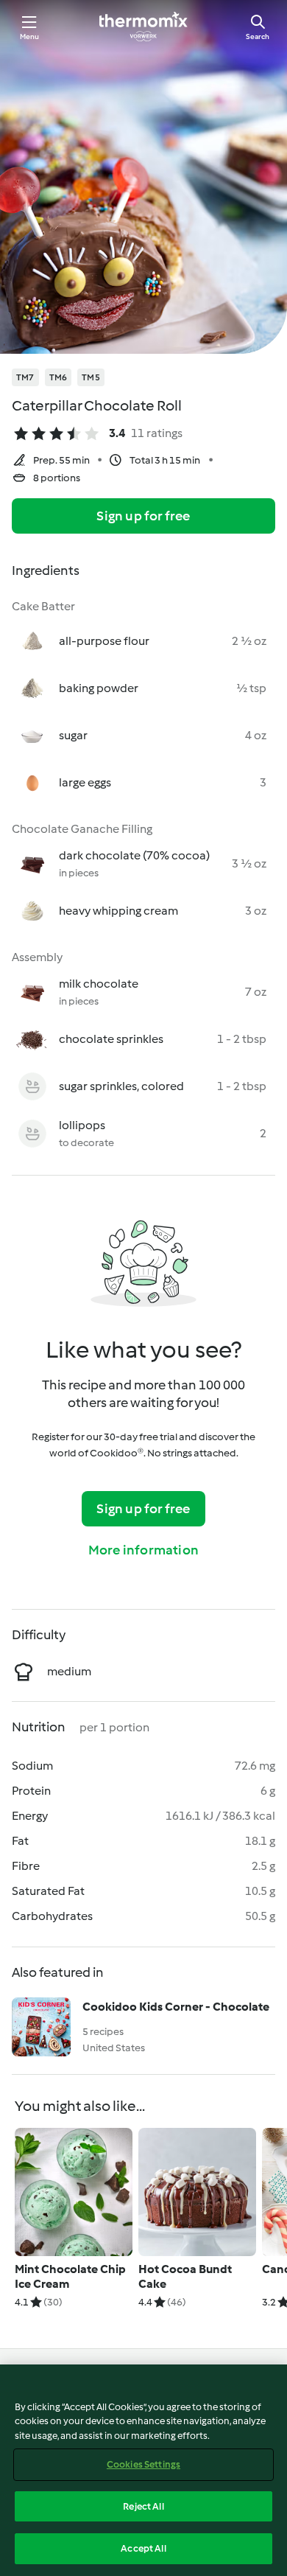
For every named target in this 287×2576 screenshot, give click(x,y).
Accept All (143, 2548)
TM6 (59, 377)
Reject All (143, 2506)
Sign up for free (143, 516)
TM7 (25, 377)
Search (258, 36)
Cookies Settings (143, 2464)
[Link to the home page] (143, 27)
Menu (30, 36)
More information (143, 1550)
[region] (143, 2470)
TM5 (91, 377)
